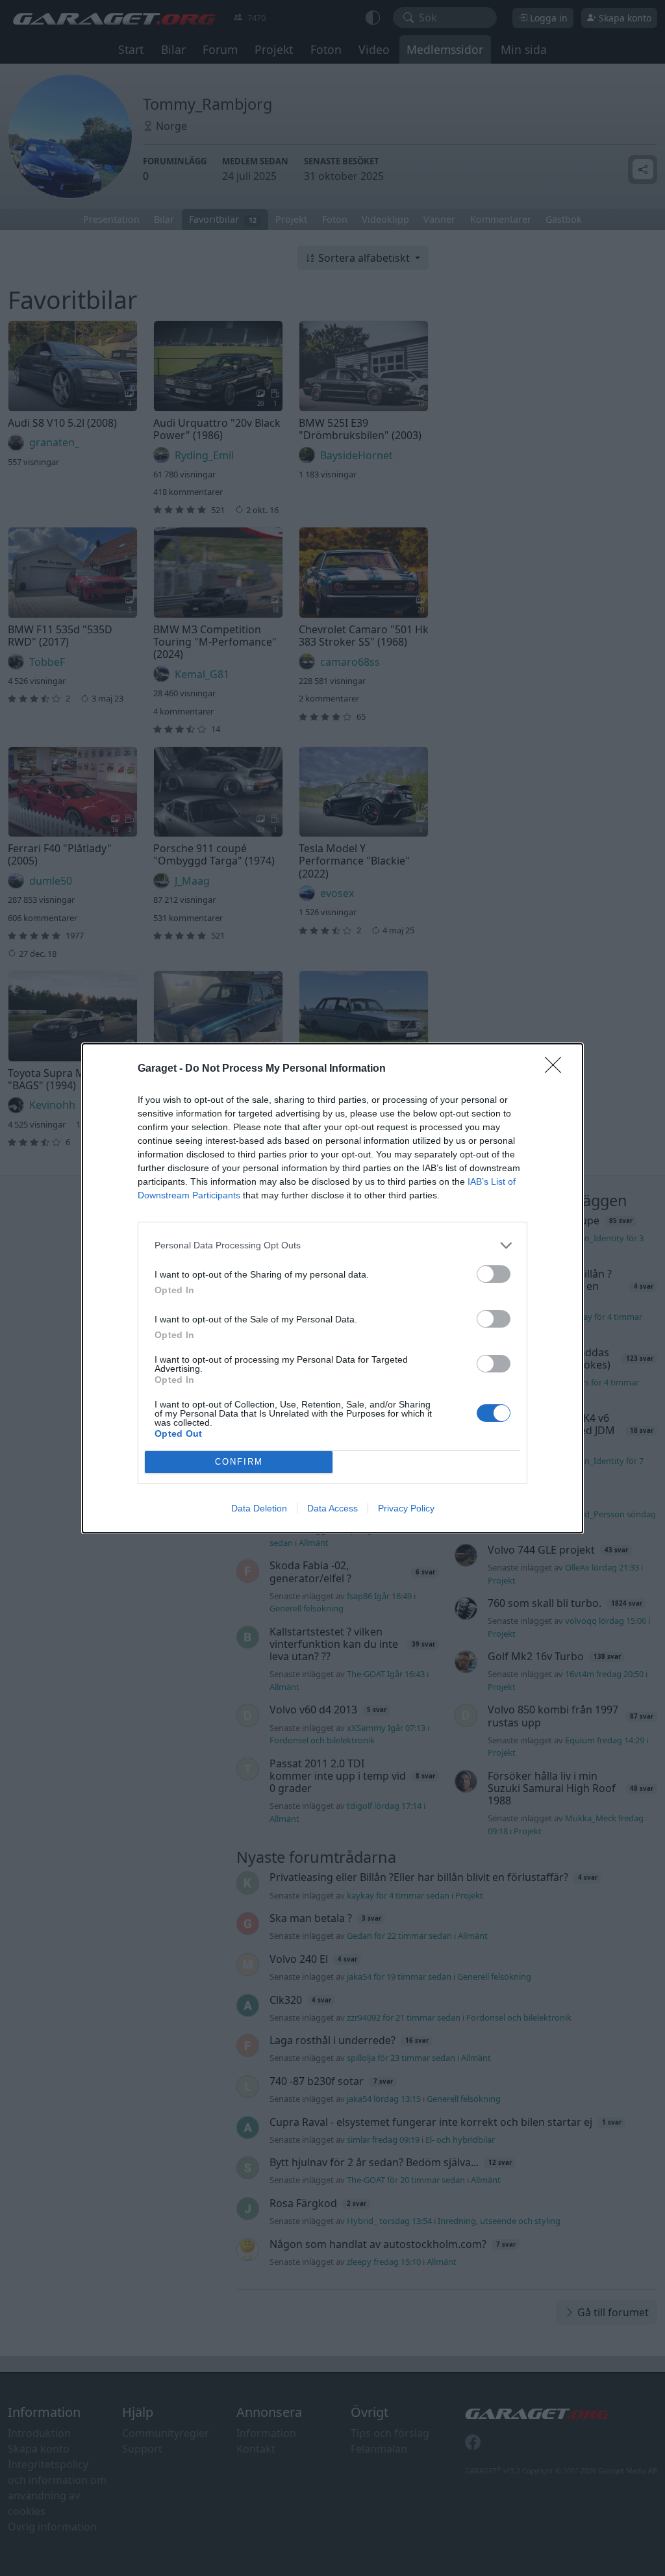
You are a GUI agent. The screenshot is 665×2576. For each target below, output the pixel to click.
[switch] (494, 1274)
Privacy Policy (406, 1508)
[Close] (557, 1069)
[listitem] (332, 1245)
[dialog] (332, 1288)
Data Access (332, 1508)
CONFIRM (239, 1462)
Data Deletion (259, 1508)
